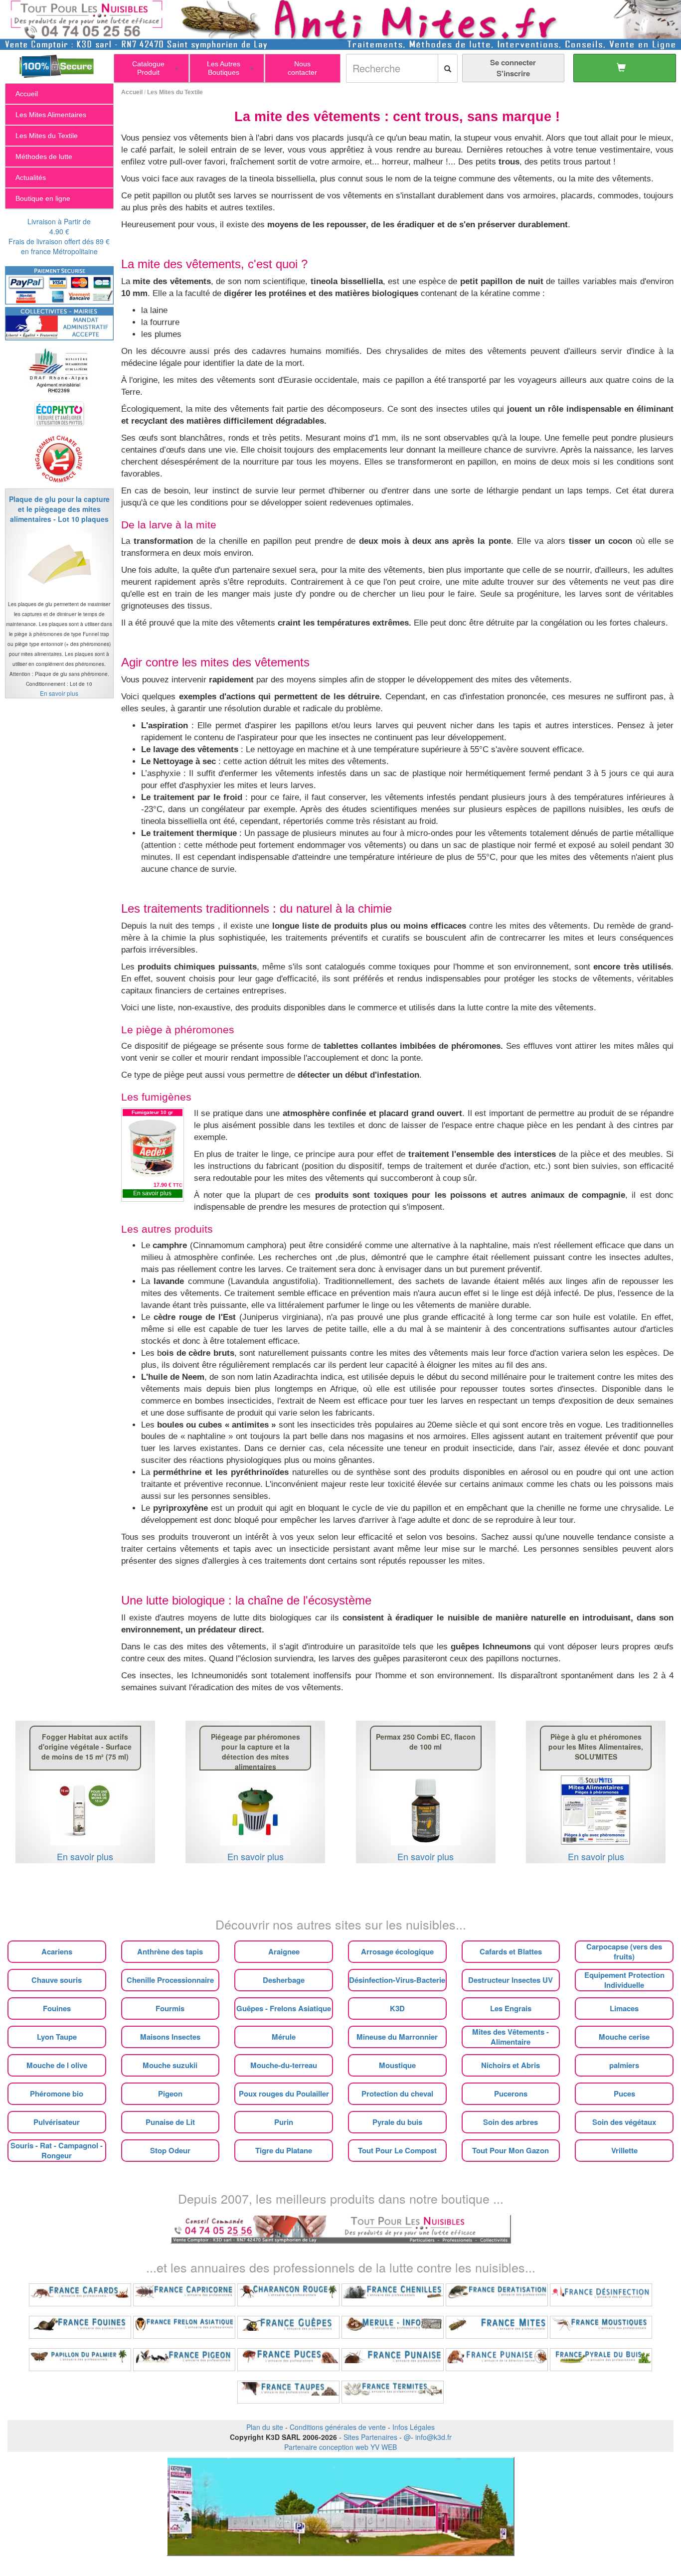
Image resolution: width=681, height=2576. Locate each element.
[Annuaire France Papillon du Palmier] (80, 2360)
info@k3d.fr (433, 2437)
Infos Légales (414, 2427)
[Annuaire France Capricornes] (184, 2295)
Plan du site (265, 2427)
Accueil (132, 92)
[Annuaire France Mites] (497, 2327)
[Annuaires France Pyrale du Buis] (601, 2360)
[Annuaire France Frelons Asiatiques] (184, 2327)
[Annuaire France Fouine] (80, 2327)
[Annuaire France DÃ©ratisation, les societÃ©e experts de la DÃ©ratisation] (497, 2295)
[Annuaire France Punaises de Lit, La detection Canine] (497, 2360)
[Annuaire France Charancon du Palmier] (288, 2295)
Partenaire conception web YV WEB (340, 2447)
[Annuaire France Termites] (393, 2392)
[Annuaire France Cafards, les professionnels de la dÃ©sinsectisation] (80, 2295)
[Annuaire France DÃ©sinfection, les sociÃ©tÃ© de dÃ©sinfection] (601, 2295)
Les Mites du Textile (175, 92)
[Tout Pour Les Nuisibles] (341, 2228)
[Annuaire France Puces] (288, 2360)
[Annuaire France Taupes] (288, 2392)
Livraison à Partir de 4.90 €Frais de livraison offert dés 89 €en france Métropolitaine (59, 236)
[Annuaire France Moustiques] (601, 2327)
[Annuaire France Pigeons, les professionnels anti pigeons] (184, 2360)
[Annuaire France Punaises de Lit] (393, 2360)
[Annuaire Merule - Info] (393, 2327)
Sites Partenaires (370, 2437)
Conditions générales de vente (338, 2427)
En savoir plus (152, 1193)
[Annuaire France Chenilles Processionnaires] (393, 2295)
